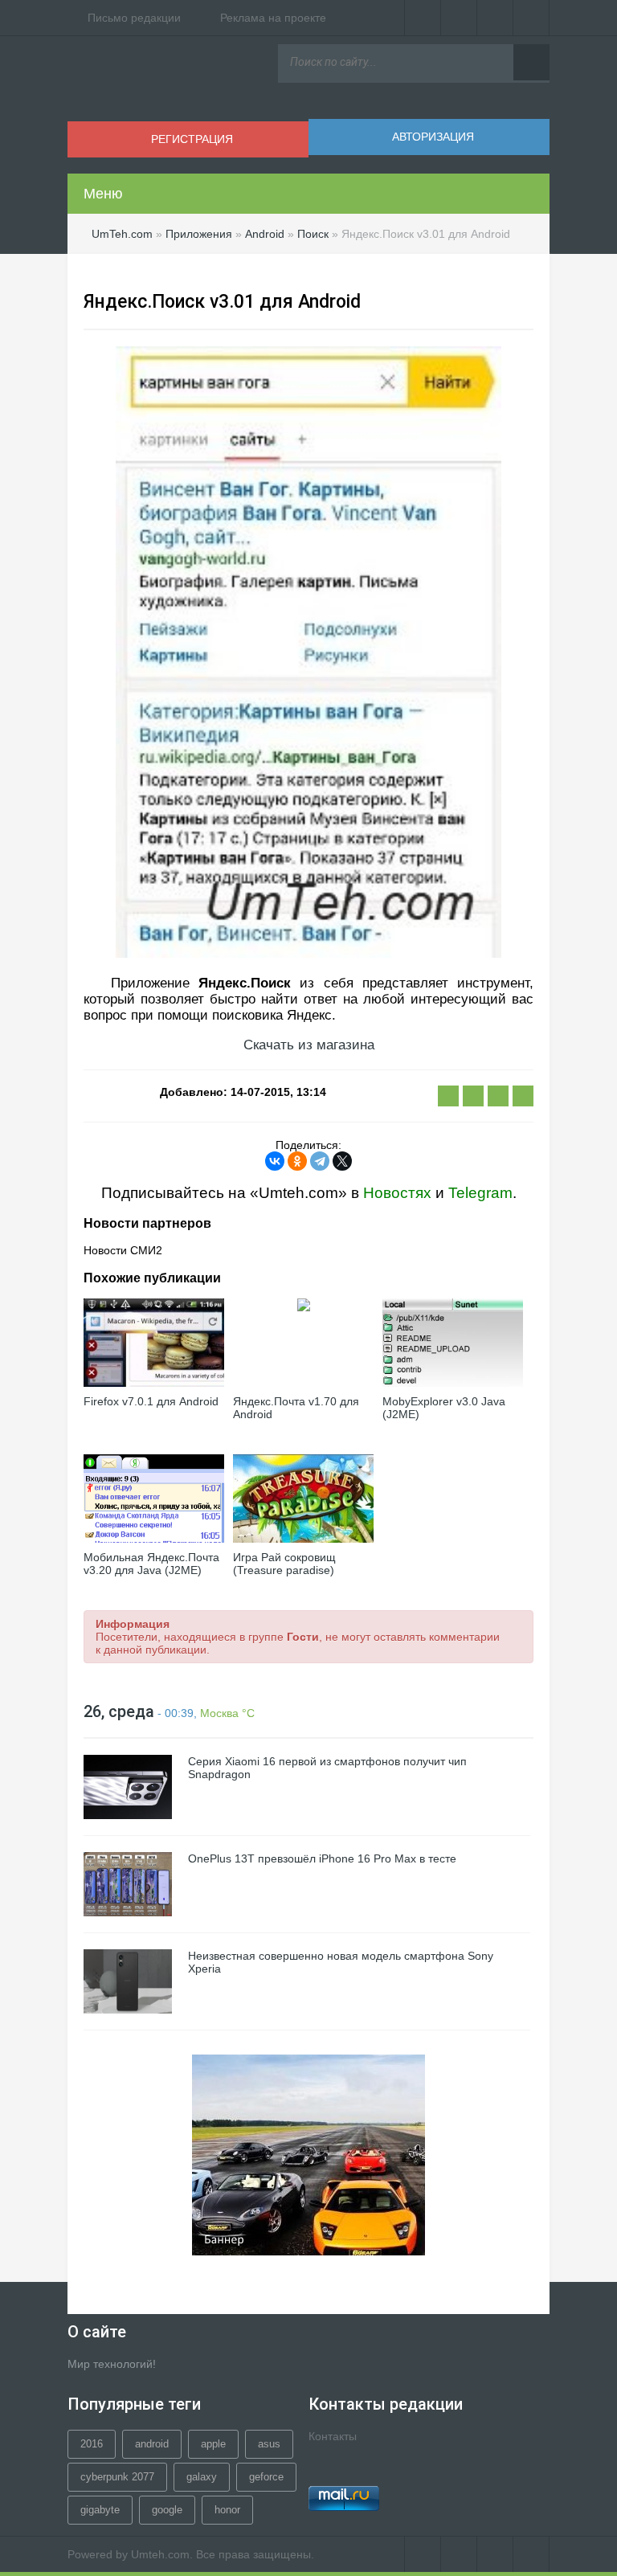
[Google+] (531, 18)
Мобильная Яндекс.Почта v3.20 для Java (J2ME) (151, 1564)
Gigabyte (100, 2510)
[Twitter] (459, 18)
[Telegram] (320, 1161)
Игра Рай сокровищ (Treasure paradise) (284, 1564)
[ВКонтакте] (423, 18)
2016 (92, 2444)
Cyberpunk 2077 (117, 2477)
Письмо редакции (134, 18)
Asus (269, 2444)
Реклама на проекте (273, 18)
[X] (342, 1161)
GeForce (266, 2477)
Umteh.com (160, 2554)
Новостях (397, 1193)
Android (152, 2444)
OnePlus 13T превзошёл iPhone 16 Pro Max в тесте (322, 1858)
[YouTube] (495, 18)
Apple (213, 2444)
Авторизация (433, 137)
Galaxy (202, 2477)
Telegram (480, 1193)
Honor (227, 2510)
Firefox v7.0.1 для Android (151, 1401)
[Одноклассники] (297, 1161)
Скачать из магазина (309, 1045)
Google (167, 2510)
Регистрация (192, 139)
